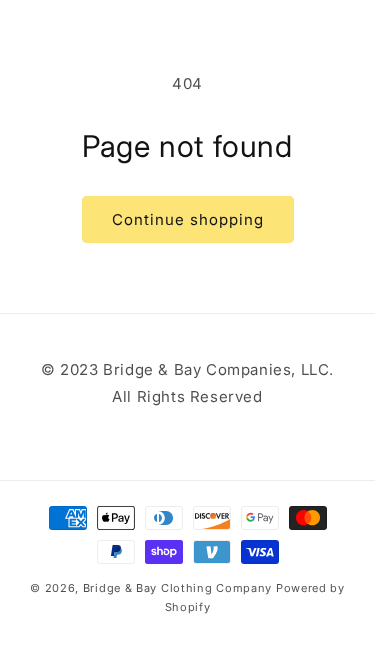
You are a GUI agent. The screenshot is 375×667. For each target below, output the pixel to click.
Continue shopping (188, 219)
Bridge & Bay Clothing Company (177, 588)
